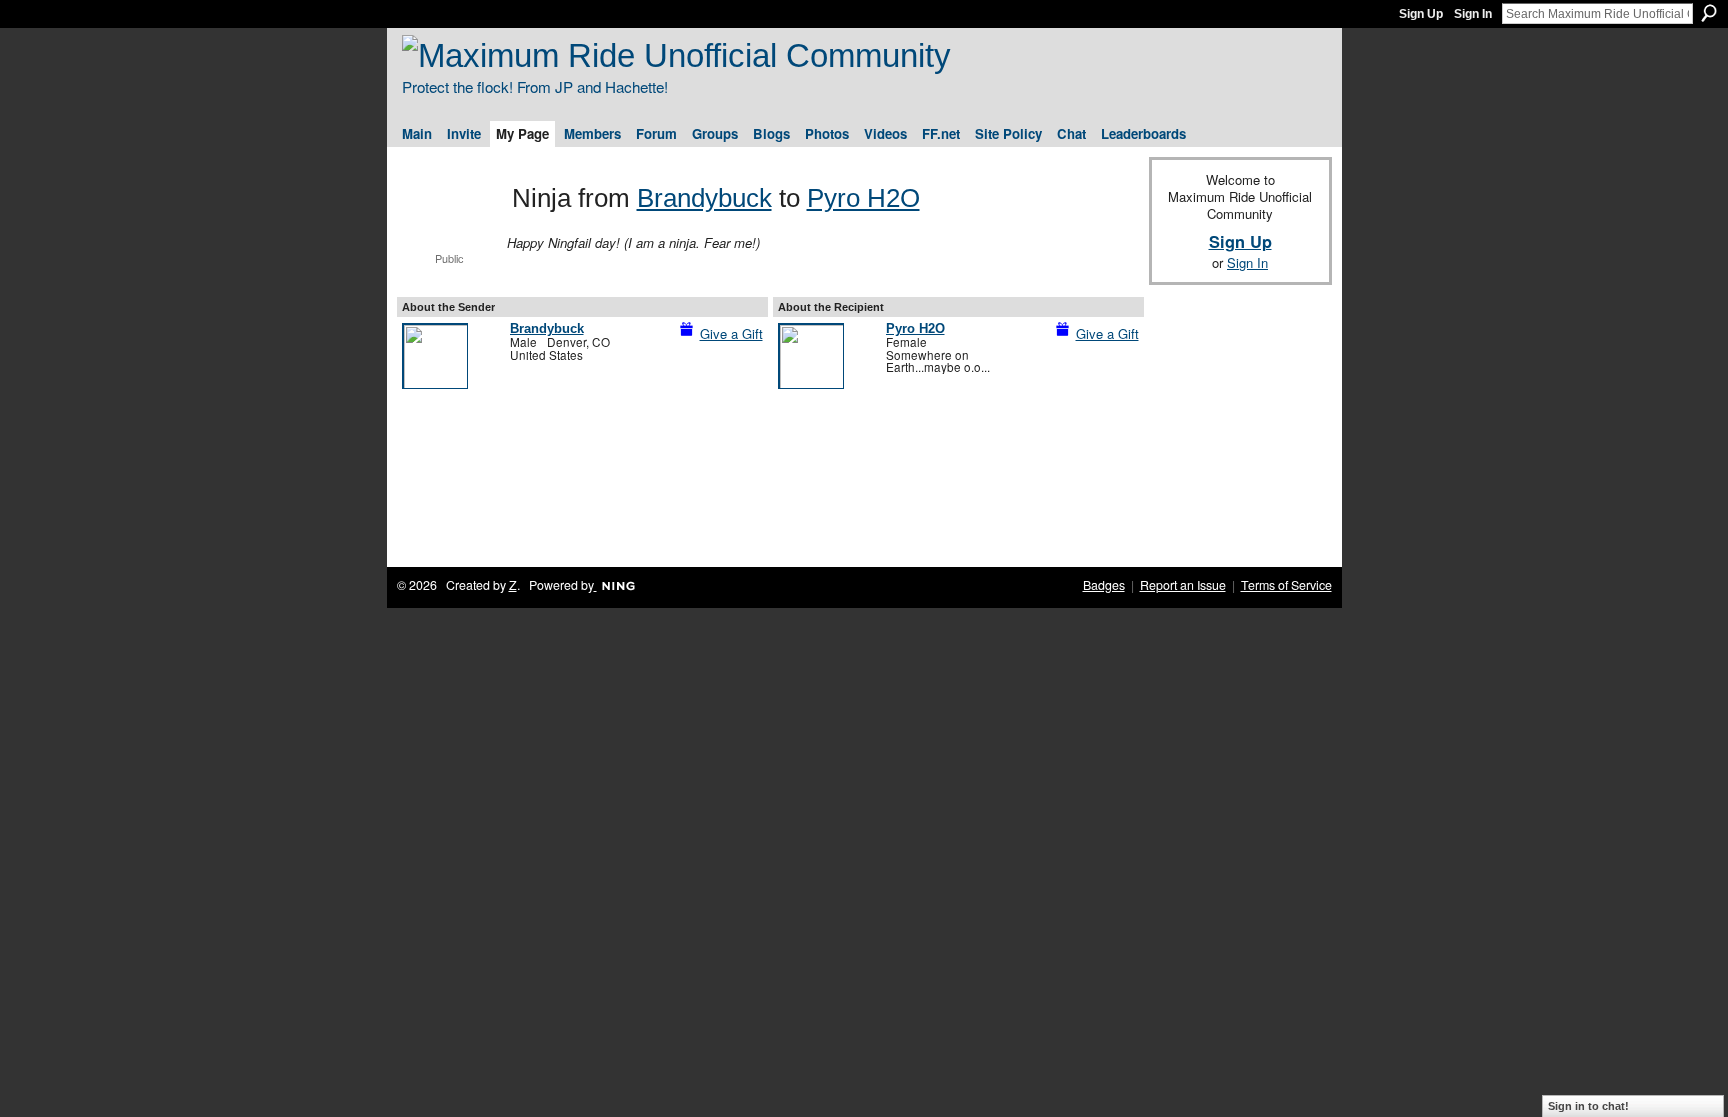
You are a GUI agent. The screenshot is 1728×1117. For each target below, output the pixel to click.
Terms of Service (1286, 585)
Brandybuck (704, 198)
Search (1709, 13)
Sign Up (1421, 14)
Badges (1104, 585)
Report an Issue (1183, 585)
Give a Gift (731, 333)
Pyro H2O (863, 198)
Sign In (1473, 14)
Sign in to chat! (1588, 1106)
